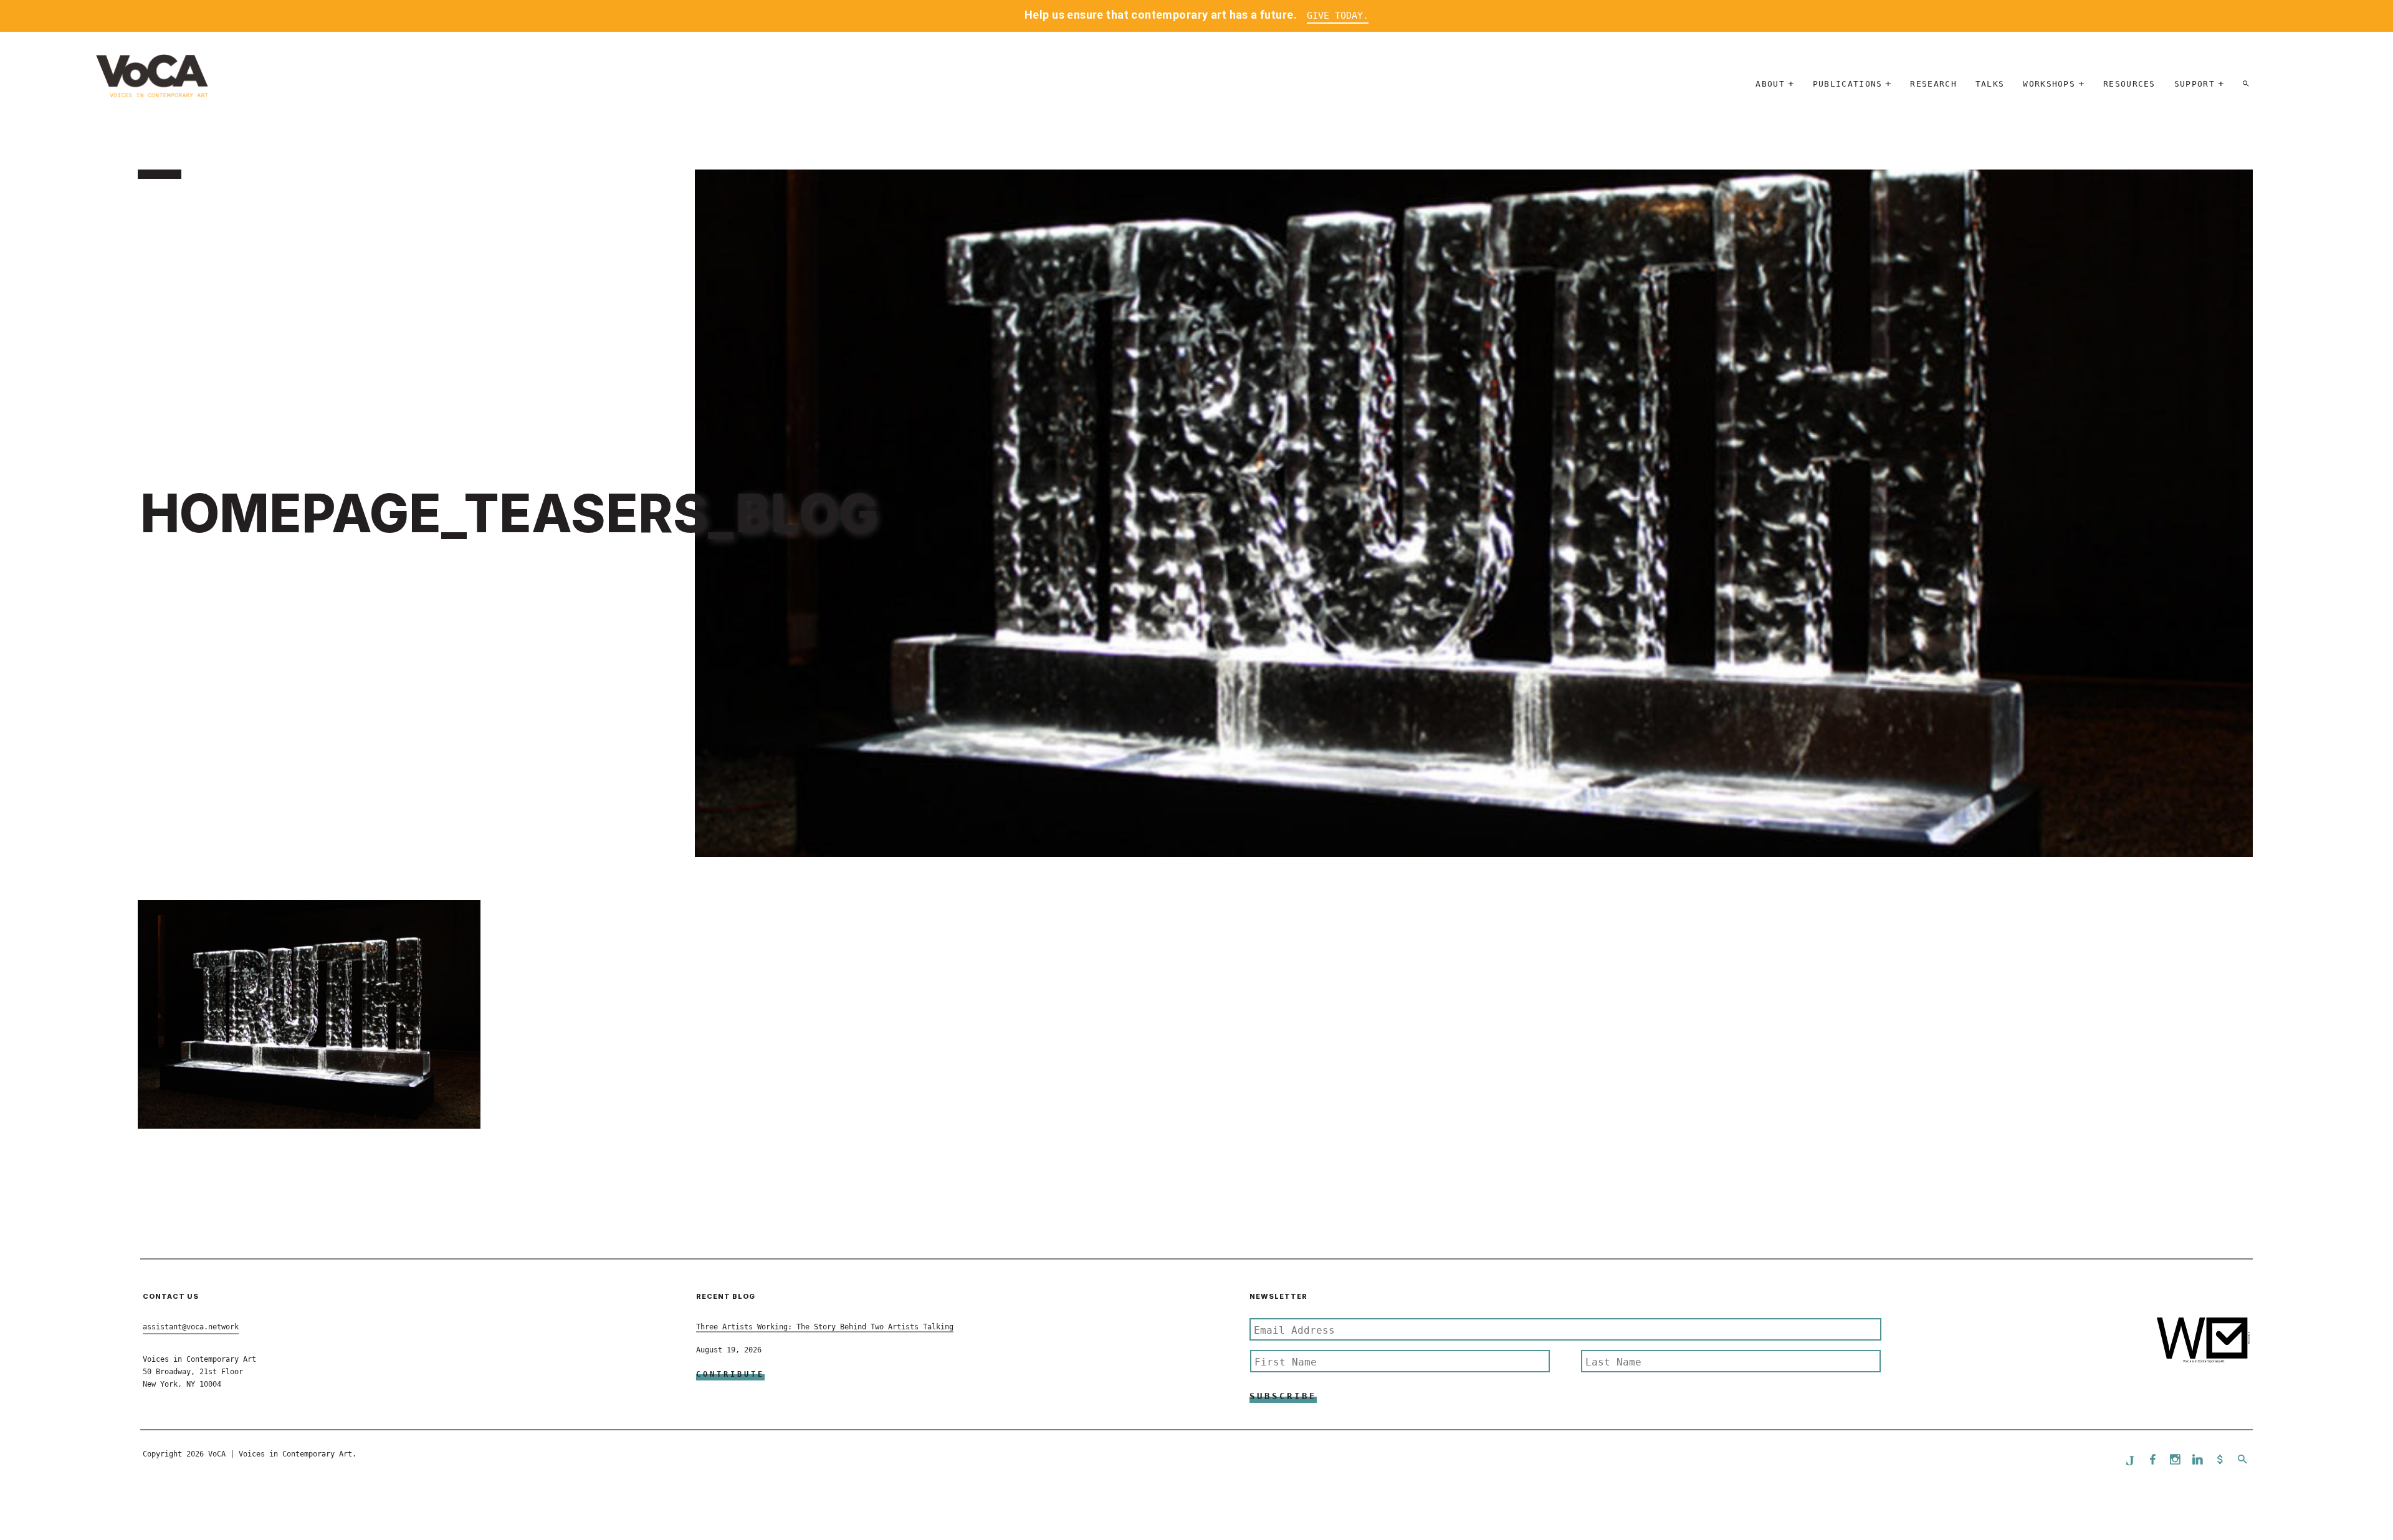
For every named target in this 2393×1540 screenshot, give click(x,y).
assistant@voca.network (191, 1327)
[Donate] (2220, 1461)
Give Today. (1338, 16)
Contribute (730, 1374)
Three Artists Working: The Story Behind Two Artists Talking (825, 1327)
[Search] (2246, 84)
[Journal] (2130, 1460)
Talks (1990, 84)
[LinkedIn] (2197, 1461)
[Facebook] (2152, 1461)
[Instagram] (2175, 1461)
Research (1933, 84)
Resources (2129, 84)
